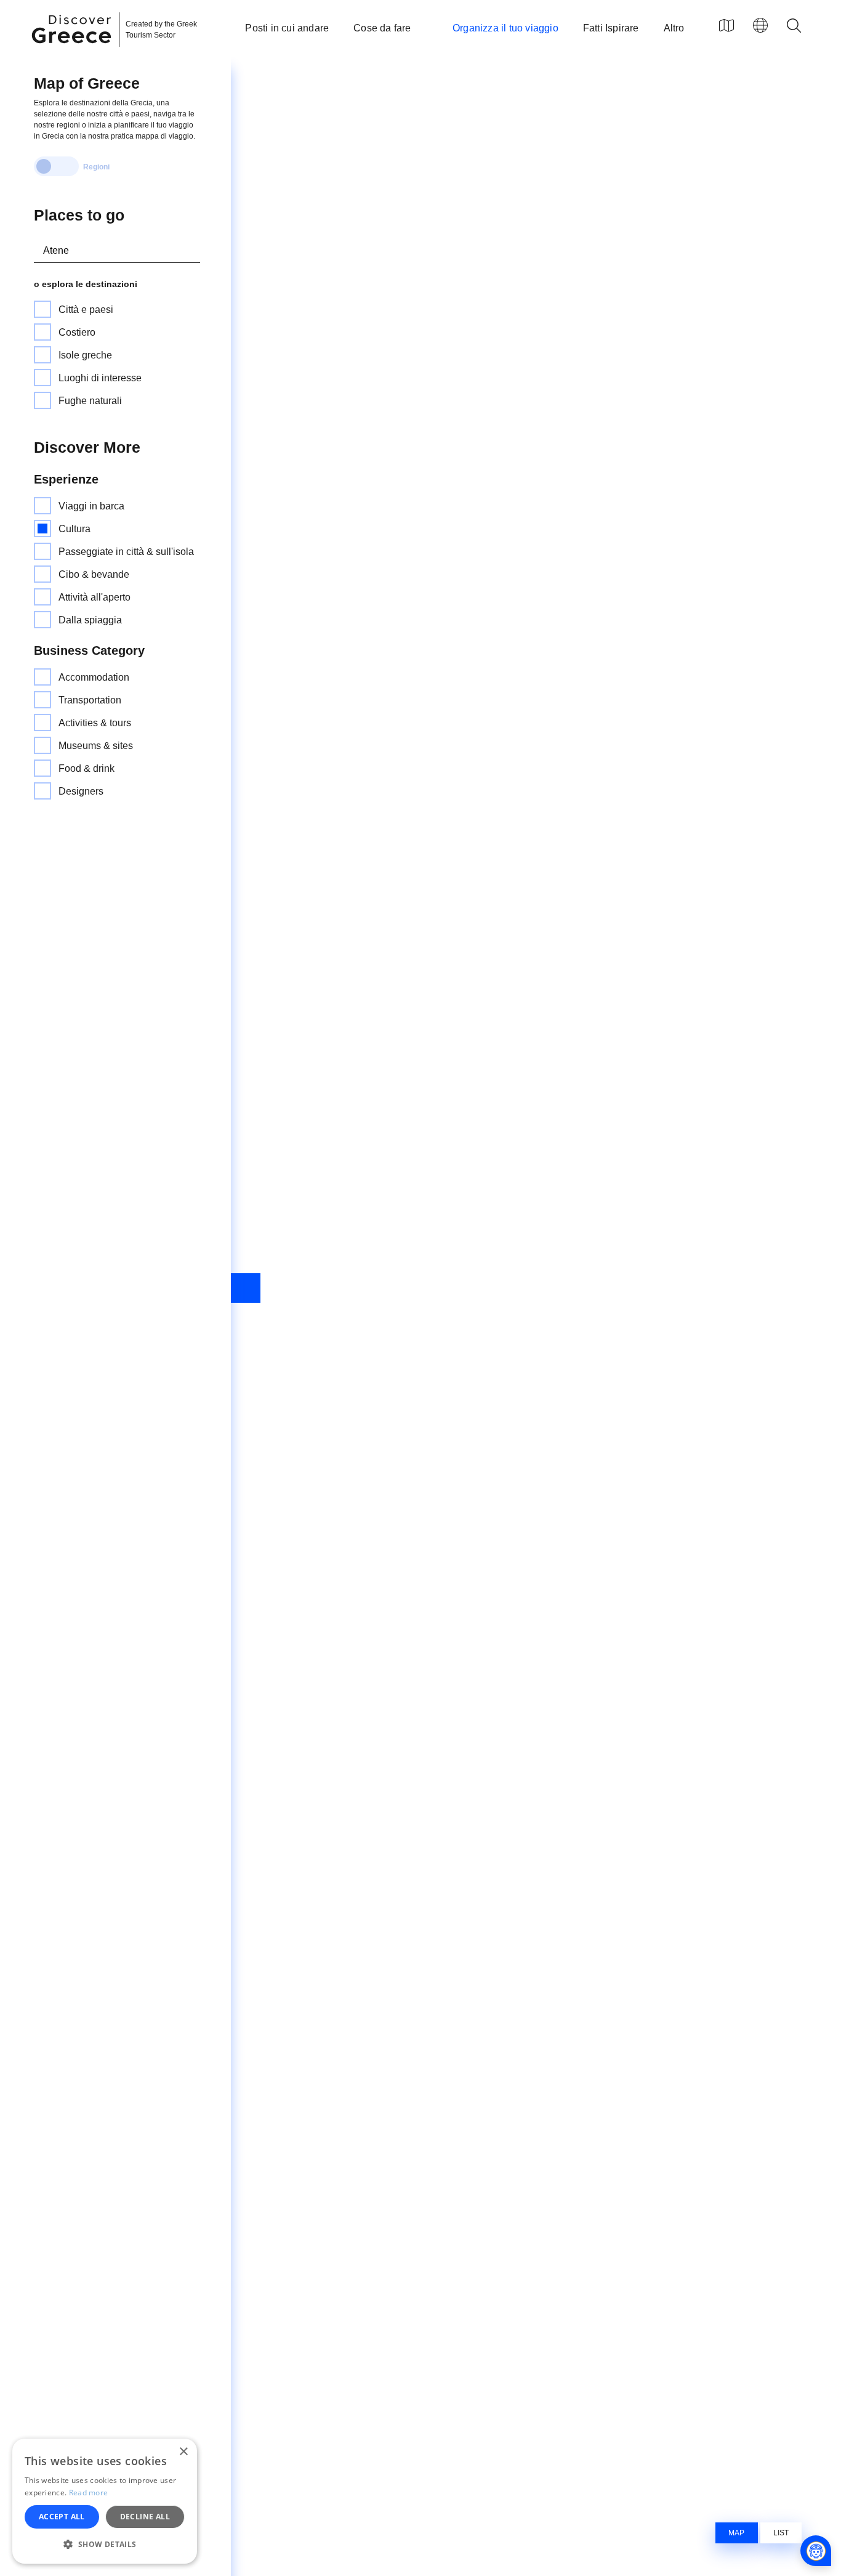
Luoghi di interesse (100, 378)
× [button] (183, 2452)
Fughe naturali (90, 401)
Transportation (90, 700)
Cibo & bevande (94, 574)
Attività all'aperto (95, 597)
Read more (89, 2493)
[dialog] (105, 2501)
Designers (81, 791)
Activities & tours (95, 723)
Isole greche (85, 355)
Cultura (74, 529)
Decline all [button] (145, 2517)
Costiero (77, 332)
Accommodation (94, 677)
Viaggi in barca (91, 506)
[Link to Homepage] (73, 51)
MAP (736, 2533)
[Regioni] (56, 166)
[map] (726, 25)
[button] (105, 2544)
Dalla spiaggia (90, 620)
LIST (781, 2533)
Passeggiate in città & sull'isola (126, 552)
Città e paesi (86, 310)
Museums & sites (96, 746)
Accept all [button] (62, 2517)
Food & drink (87, 768)
